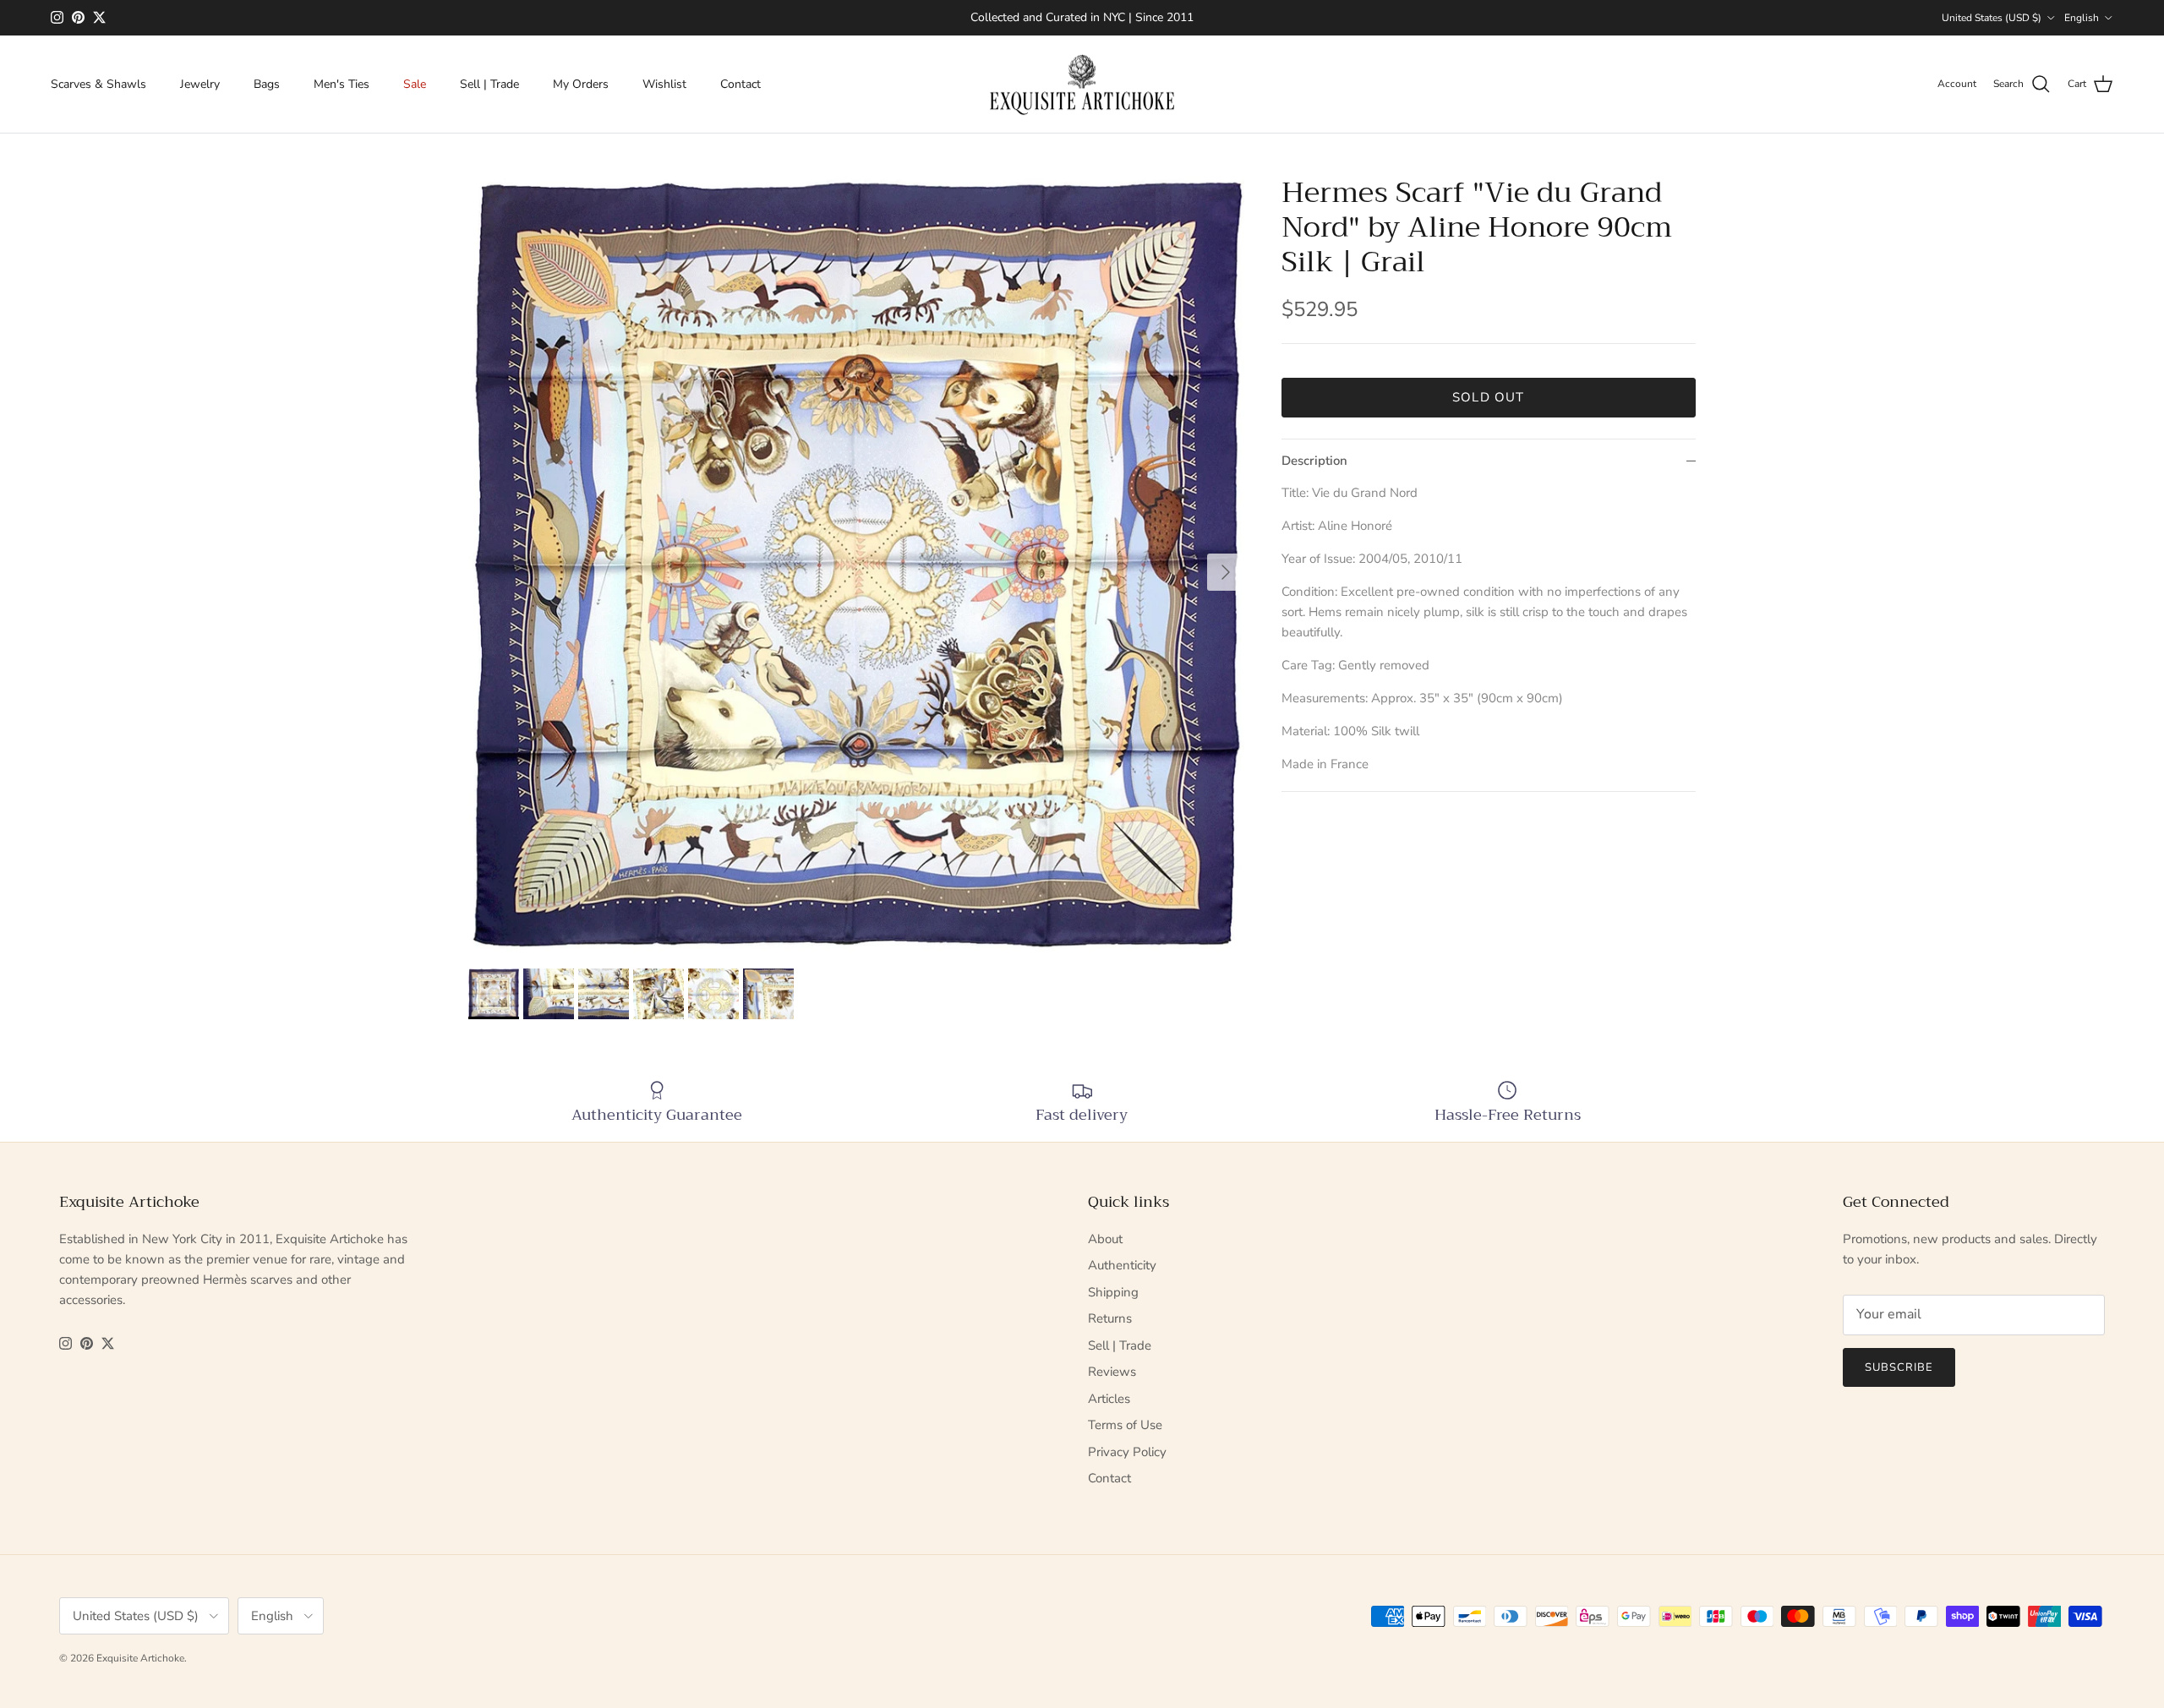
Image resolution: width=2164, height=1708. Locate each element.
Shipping (1113, 1292)
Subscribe (1899, 1367)
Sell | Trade (489, 84)
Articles (1109, 1399)
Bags (267, 84)
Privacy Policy (1127, 1452)
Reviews (1112, 1372)
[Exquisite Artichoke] (1082, 85)
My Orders (581, 84)
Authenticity (1122, 1265)
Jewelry (200, 84)
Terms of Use (1125, 1425)
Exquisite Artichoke (140, 1658)
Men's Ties (342, 84)
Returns (1110, 1318)
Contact (740, 84)
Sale (415, 84)
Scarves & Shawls (98, 84)
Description (1314, 461)
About (1105, 1239)
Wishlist (664, 84)
